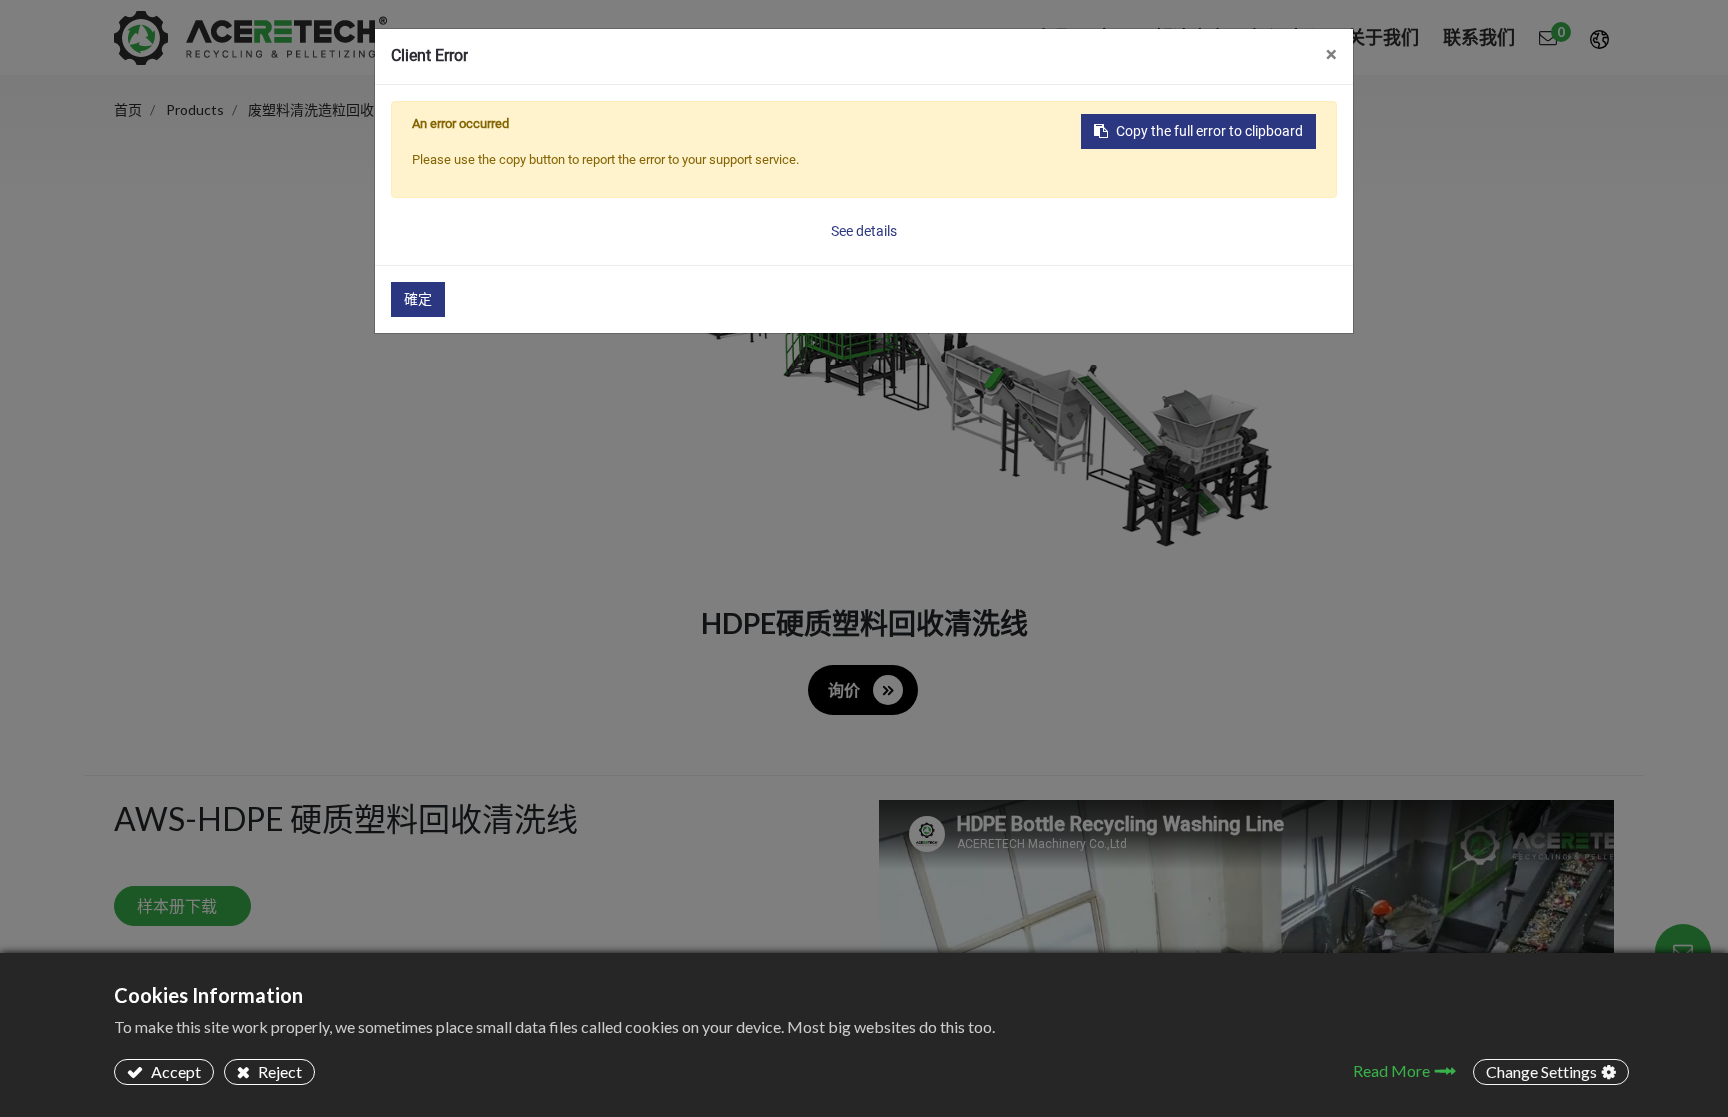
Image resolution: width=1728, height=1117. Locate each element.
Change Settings (1541, 1071)
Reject (278, 1071)
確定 (418, 299)
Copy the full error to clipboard (1209, 131)
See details (864, 231)
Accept (174, 1071)
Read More (1391, 1070)
